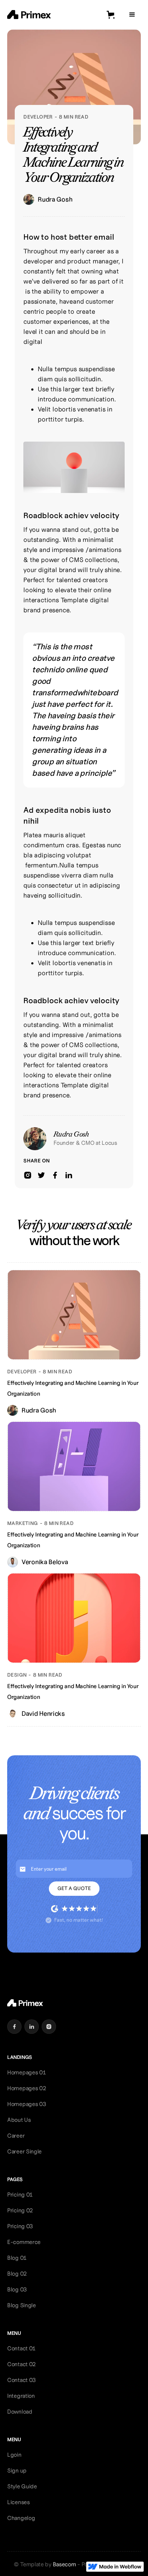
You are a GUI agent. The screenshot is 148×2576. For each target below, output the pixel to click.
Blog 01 (17, 2258)
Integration (21, 2396)
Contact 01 (21, 2348)
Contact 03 (22, 2380)
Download (20, 2412)
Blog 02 (17, 2274)
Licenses (18, 2502)
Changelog (21, 2518)
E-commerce (24, 2242)
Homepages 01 (26, 2072)
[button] (111, 15)
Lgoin (14, 2455)
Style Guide (22, 2486)
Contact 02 (21, 2364)
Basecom (65, 2564)
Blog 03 (17, 2289)
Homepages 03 (27, 2104)
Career (16, 2136)
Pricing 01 (20, 2195)
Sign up (17, 2471)
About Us (19, 2120)
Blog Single (22, 2305)
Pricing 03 (20, 2226)
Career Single (24, 2151)
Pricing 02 (20, 2210)
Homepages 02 (26, 2088)
